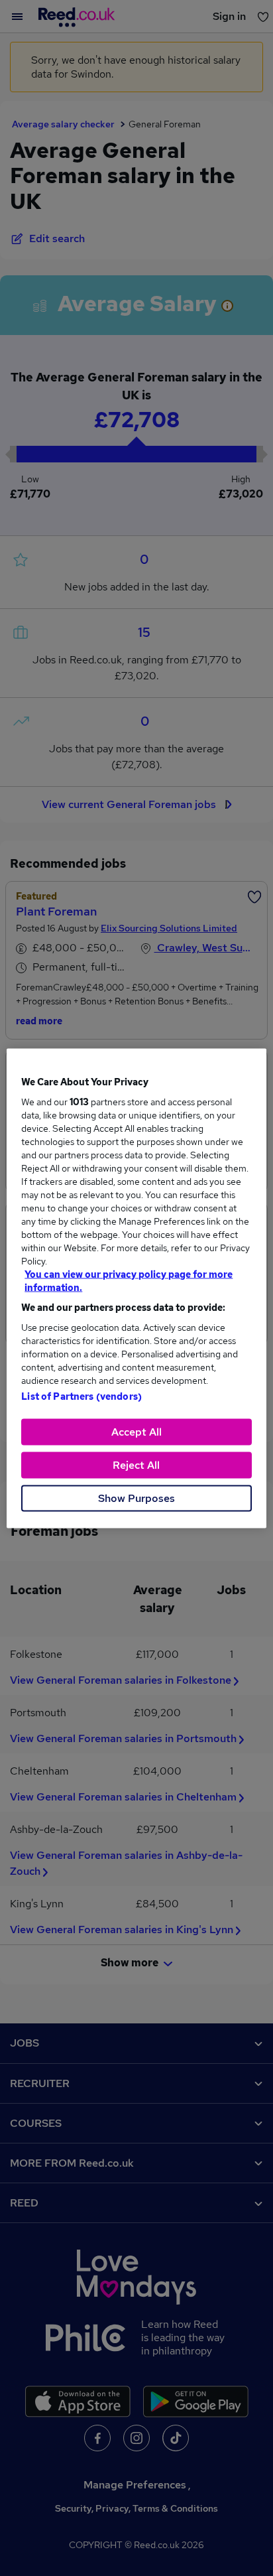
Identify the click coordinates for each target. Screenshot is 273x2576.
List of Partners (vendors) (82, 1396)
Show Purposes (136, 1498)
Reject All (136, 1464)
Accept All (136, 1431)
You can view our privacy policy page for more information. (129, 1280)
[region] (136, 1288)
